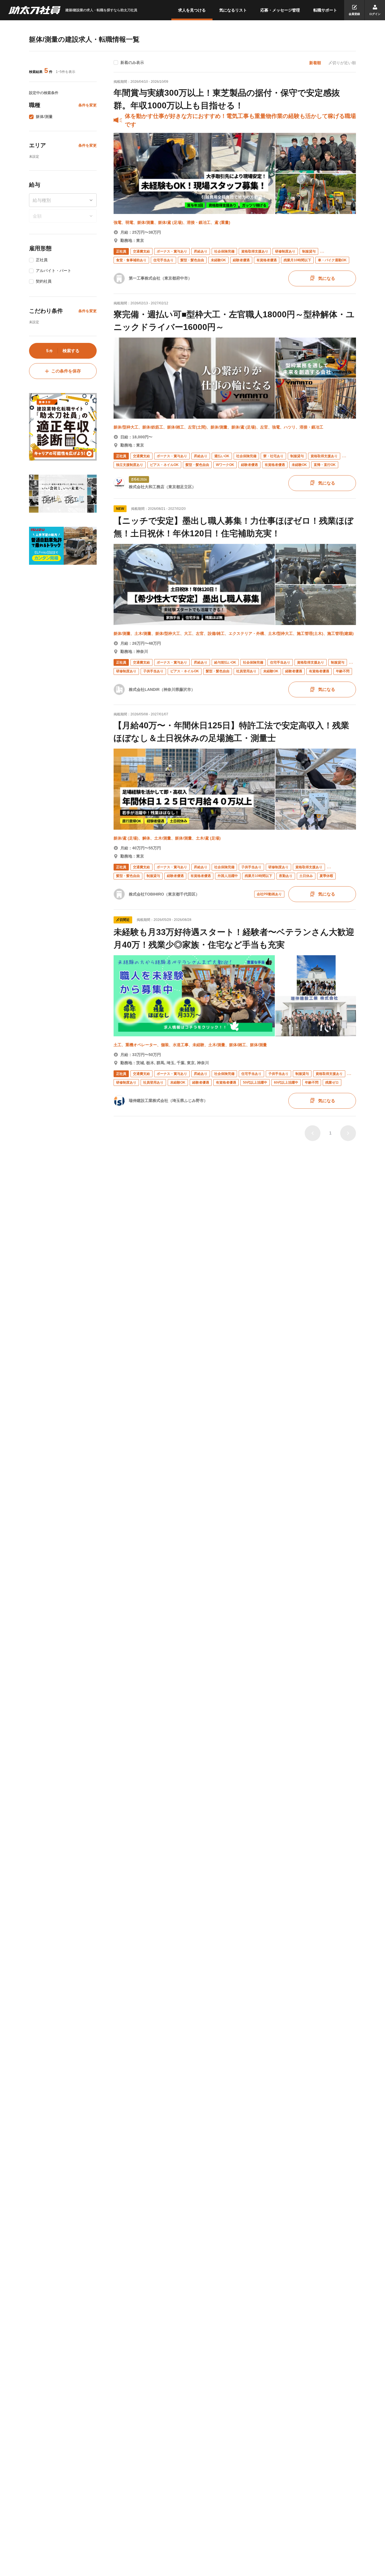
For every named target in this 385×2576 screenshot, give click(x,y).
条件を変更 (88, 105)
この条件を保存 (66, 371)
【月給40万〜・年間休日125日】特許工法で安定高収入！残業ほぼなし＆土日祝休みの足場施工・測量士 (231, 732)
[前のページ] (313, 1133)
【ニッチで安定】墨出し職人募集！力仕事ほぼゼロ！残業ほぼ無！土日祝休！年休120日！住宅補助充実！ (234, 527)
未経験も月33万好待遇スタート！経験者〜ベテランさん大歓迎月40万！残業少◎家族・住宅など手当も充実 (234, 938)
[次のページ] (348, 1133)
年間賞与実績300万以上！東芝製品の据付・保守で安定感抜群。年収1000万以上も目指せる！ (227, 99)
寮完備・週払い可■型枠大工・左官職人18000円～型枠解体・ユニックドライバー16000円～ (234, 321)
